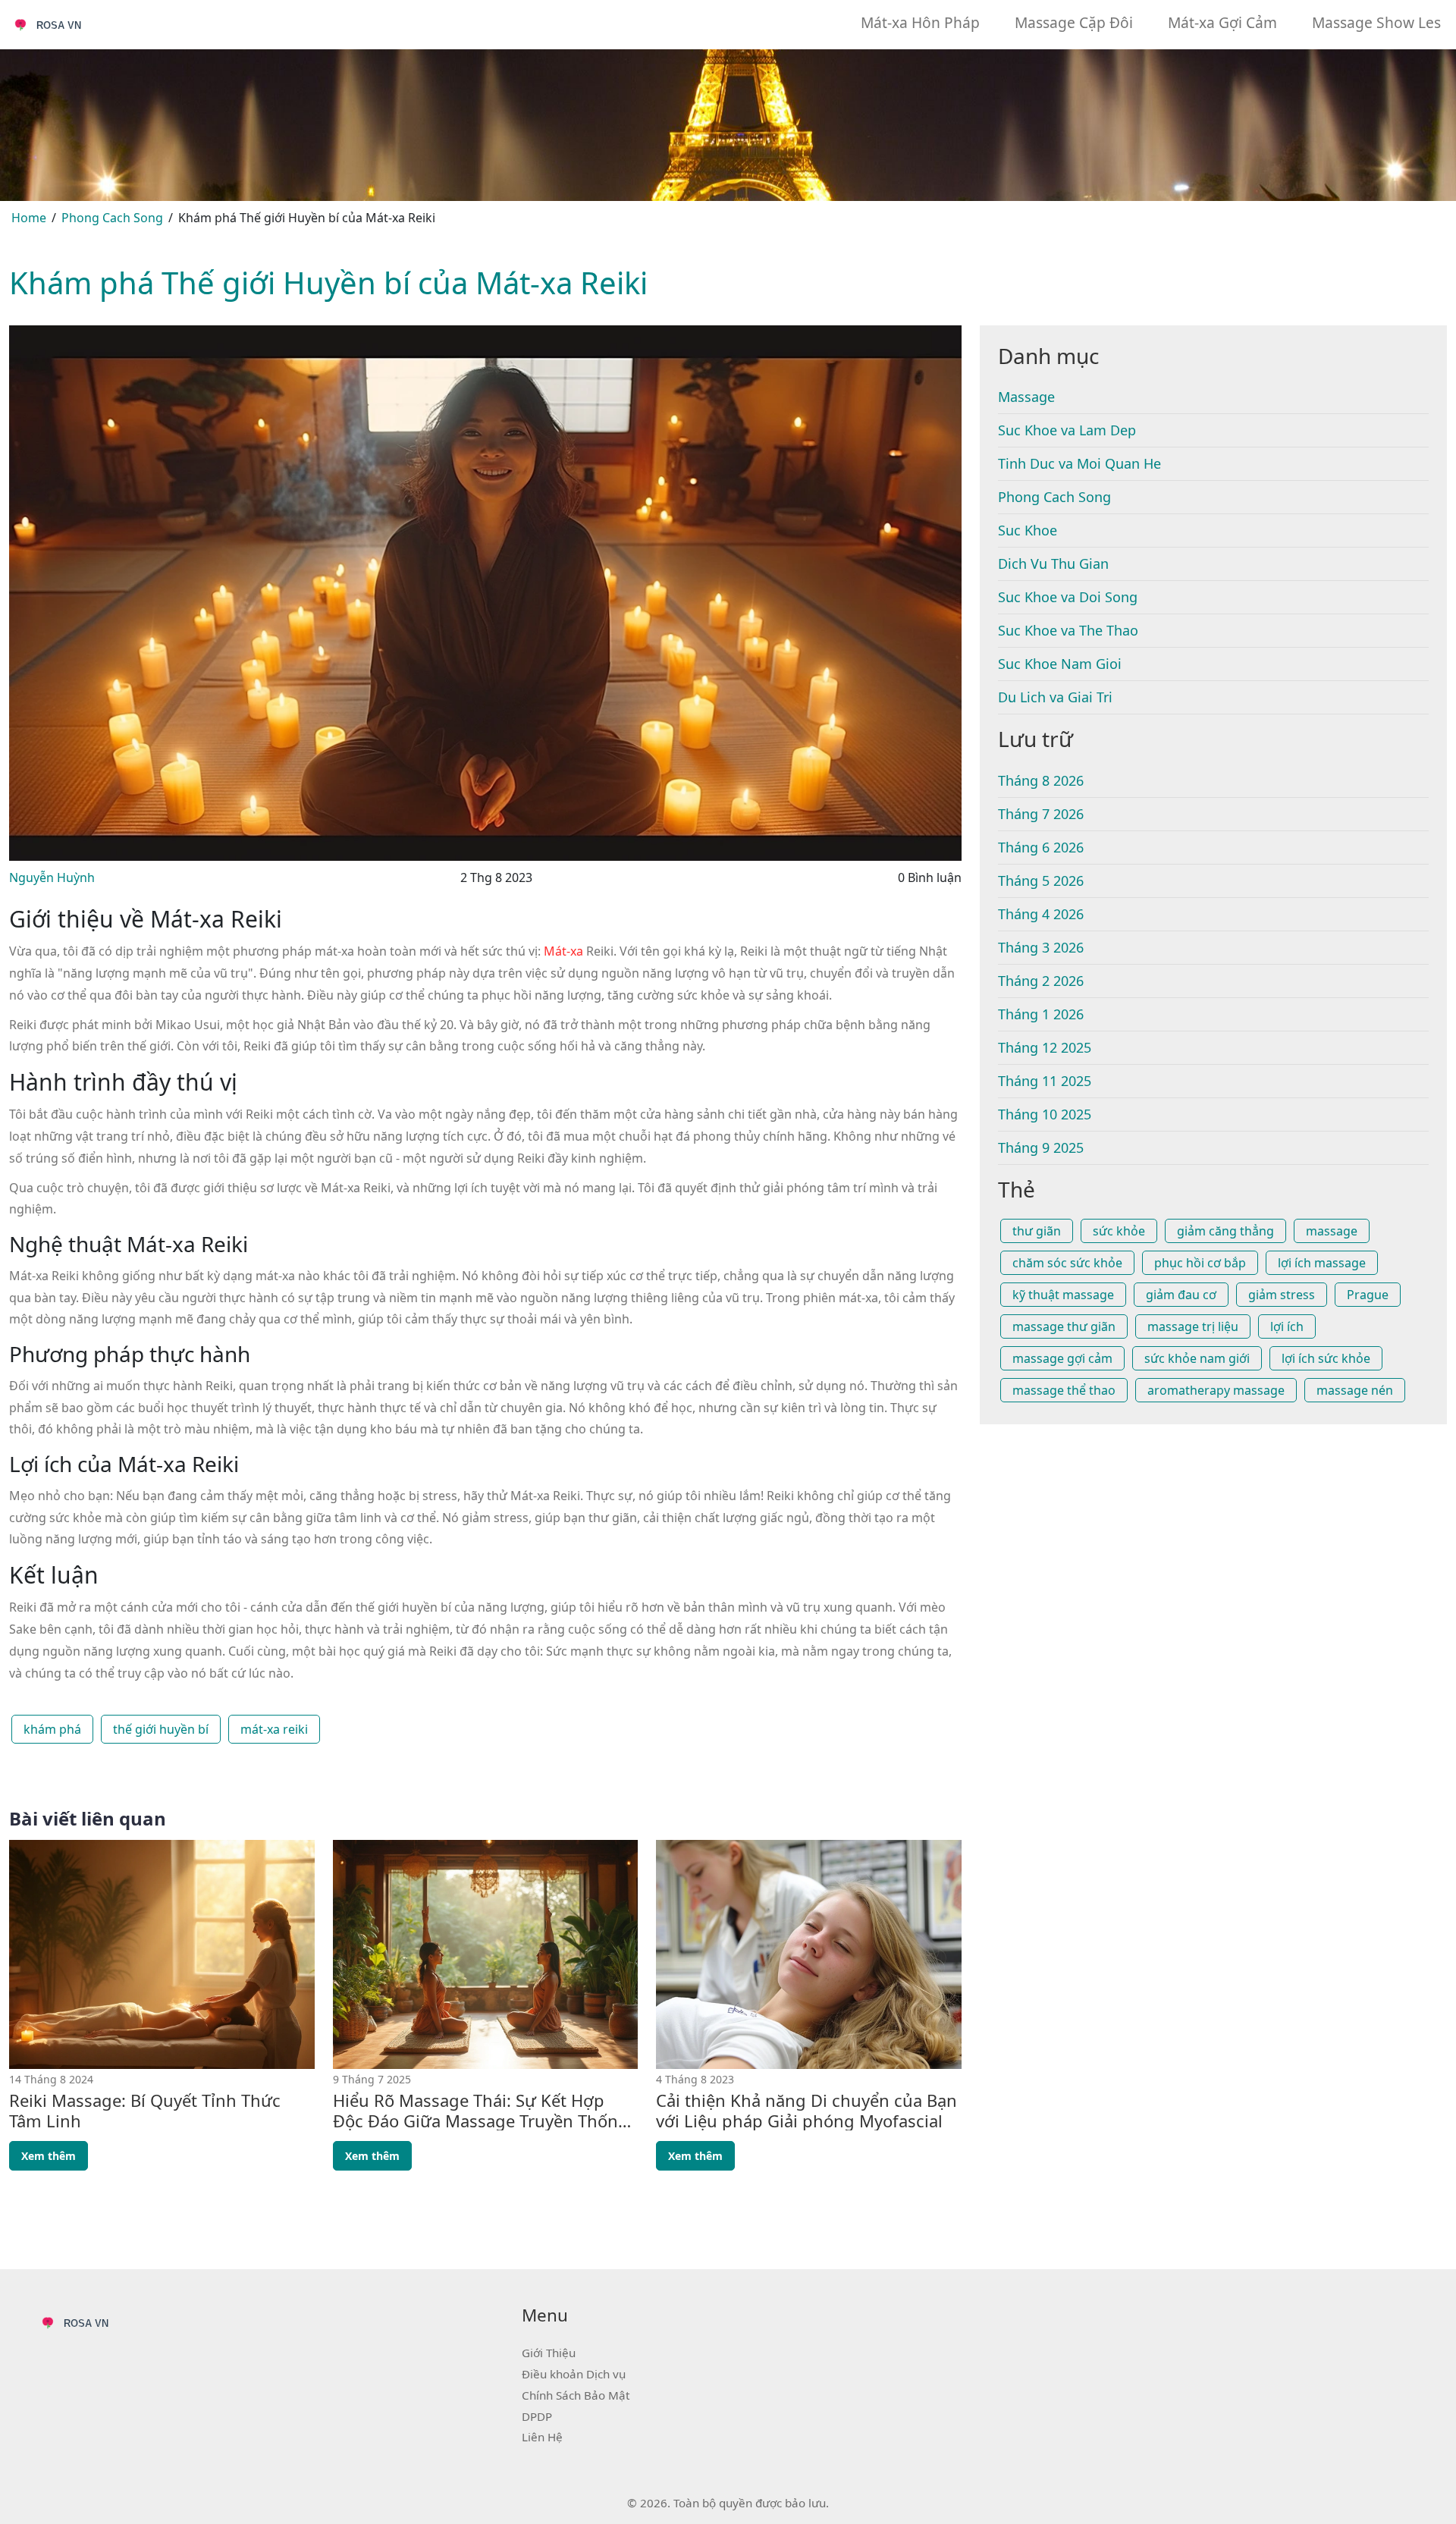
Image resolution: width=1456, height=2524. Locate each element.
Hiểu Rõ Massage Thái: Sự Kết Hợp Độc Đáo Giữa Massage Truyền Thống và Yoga (481, 2110)
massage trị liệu (1193, 1326)
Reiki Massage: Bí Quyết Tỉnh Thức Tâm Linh (145, 2110)
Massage (1026, 397)
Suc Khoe (1028, 530)
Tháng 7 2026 (1041, 814)
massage (1332, 1231)
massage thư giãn (1064, 1326)
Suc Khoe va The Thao (1068, 630)
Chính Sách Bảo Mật (576, 2395)
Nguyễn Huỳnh (52, 877)
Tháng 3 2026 (1041, 947)
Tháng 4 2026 (1041, 914)
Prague (1368, 1295)
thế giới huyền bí (161, 1729)
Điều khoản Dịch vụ (574, 2374)
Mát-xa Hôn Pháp (920, 22)
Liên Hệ (542, 2437)
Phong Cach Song (112, 218)
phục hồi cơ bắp (1200, 1263)
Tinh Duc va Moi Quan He (1079, 463)
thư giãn (1037, 1231)
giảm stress (1282, 1295)
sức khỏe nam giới (1197, 1358)
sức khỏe (1119, 1231)
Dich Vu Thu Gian (1053, 564)
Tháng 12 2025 (1045, 1047)
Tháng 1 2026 (1041, 1014)
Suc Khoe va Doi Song (1068, 597)
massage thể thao (1064, 1390)
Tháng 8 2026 (1041, 780)
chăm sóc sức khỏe (1067, 1263)
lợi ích (1287, 1326)
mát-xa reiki (274, 1729)
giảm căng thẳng (1225, 1231)
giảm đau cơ (1181, 1295)
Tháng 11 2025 (1045, 1081)
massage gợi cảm (1062, 1358)
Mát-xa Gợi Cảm (1222, 22)
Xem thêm (49, 2156)
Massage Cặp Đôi (1074, 22)
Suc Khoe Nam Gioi (1060, 664)
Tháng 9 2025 (1041, 1147)
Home (29, 218)
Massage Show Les (1376, 22)
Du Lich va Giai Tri (1055, 697)
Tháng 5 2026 (1041, 881)
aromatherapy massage (1216, 1390)
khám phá (52, 1729)
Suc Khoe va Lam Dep (1067, 430)
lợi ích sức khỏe (1326, 1358)
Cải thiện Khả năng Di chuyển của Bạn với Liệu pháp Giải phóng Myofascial (806, 2110)
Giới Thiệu (549, 2353)
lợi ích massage (1322, 1263)
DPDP (537, 2416)
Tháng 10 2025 (1045, 1114)
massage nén (1355, 1390)
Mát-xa (563, 951)
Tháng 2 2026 (1041, 981)
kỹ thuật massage (1063, 1295)
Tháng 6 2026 (1041, 847)
